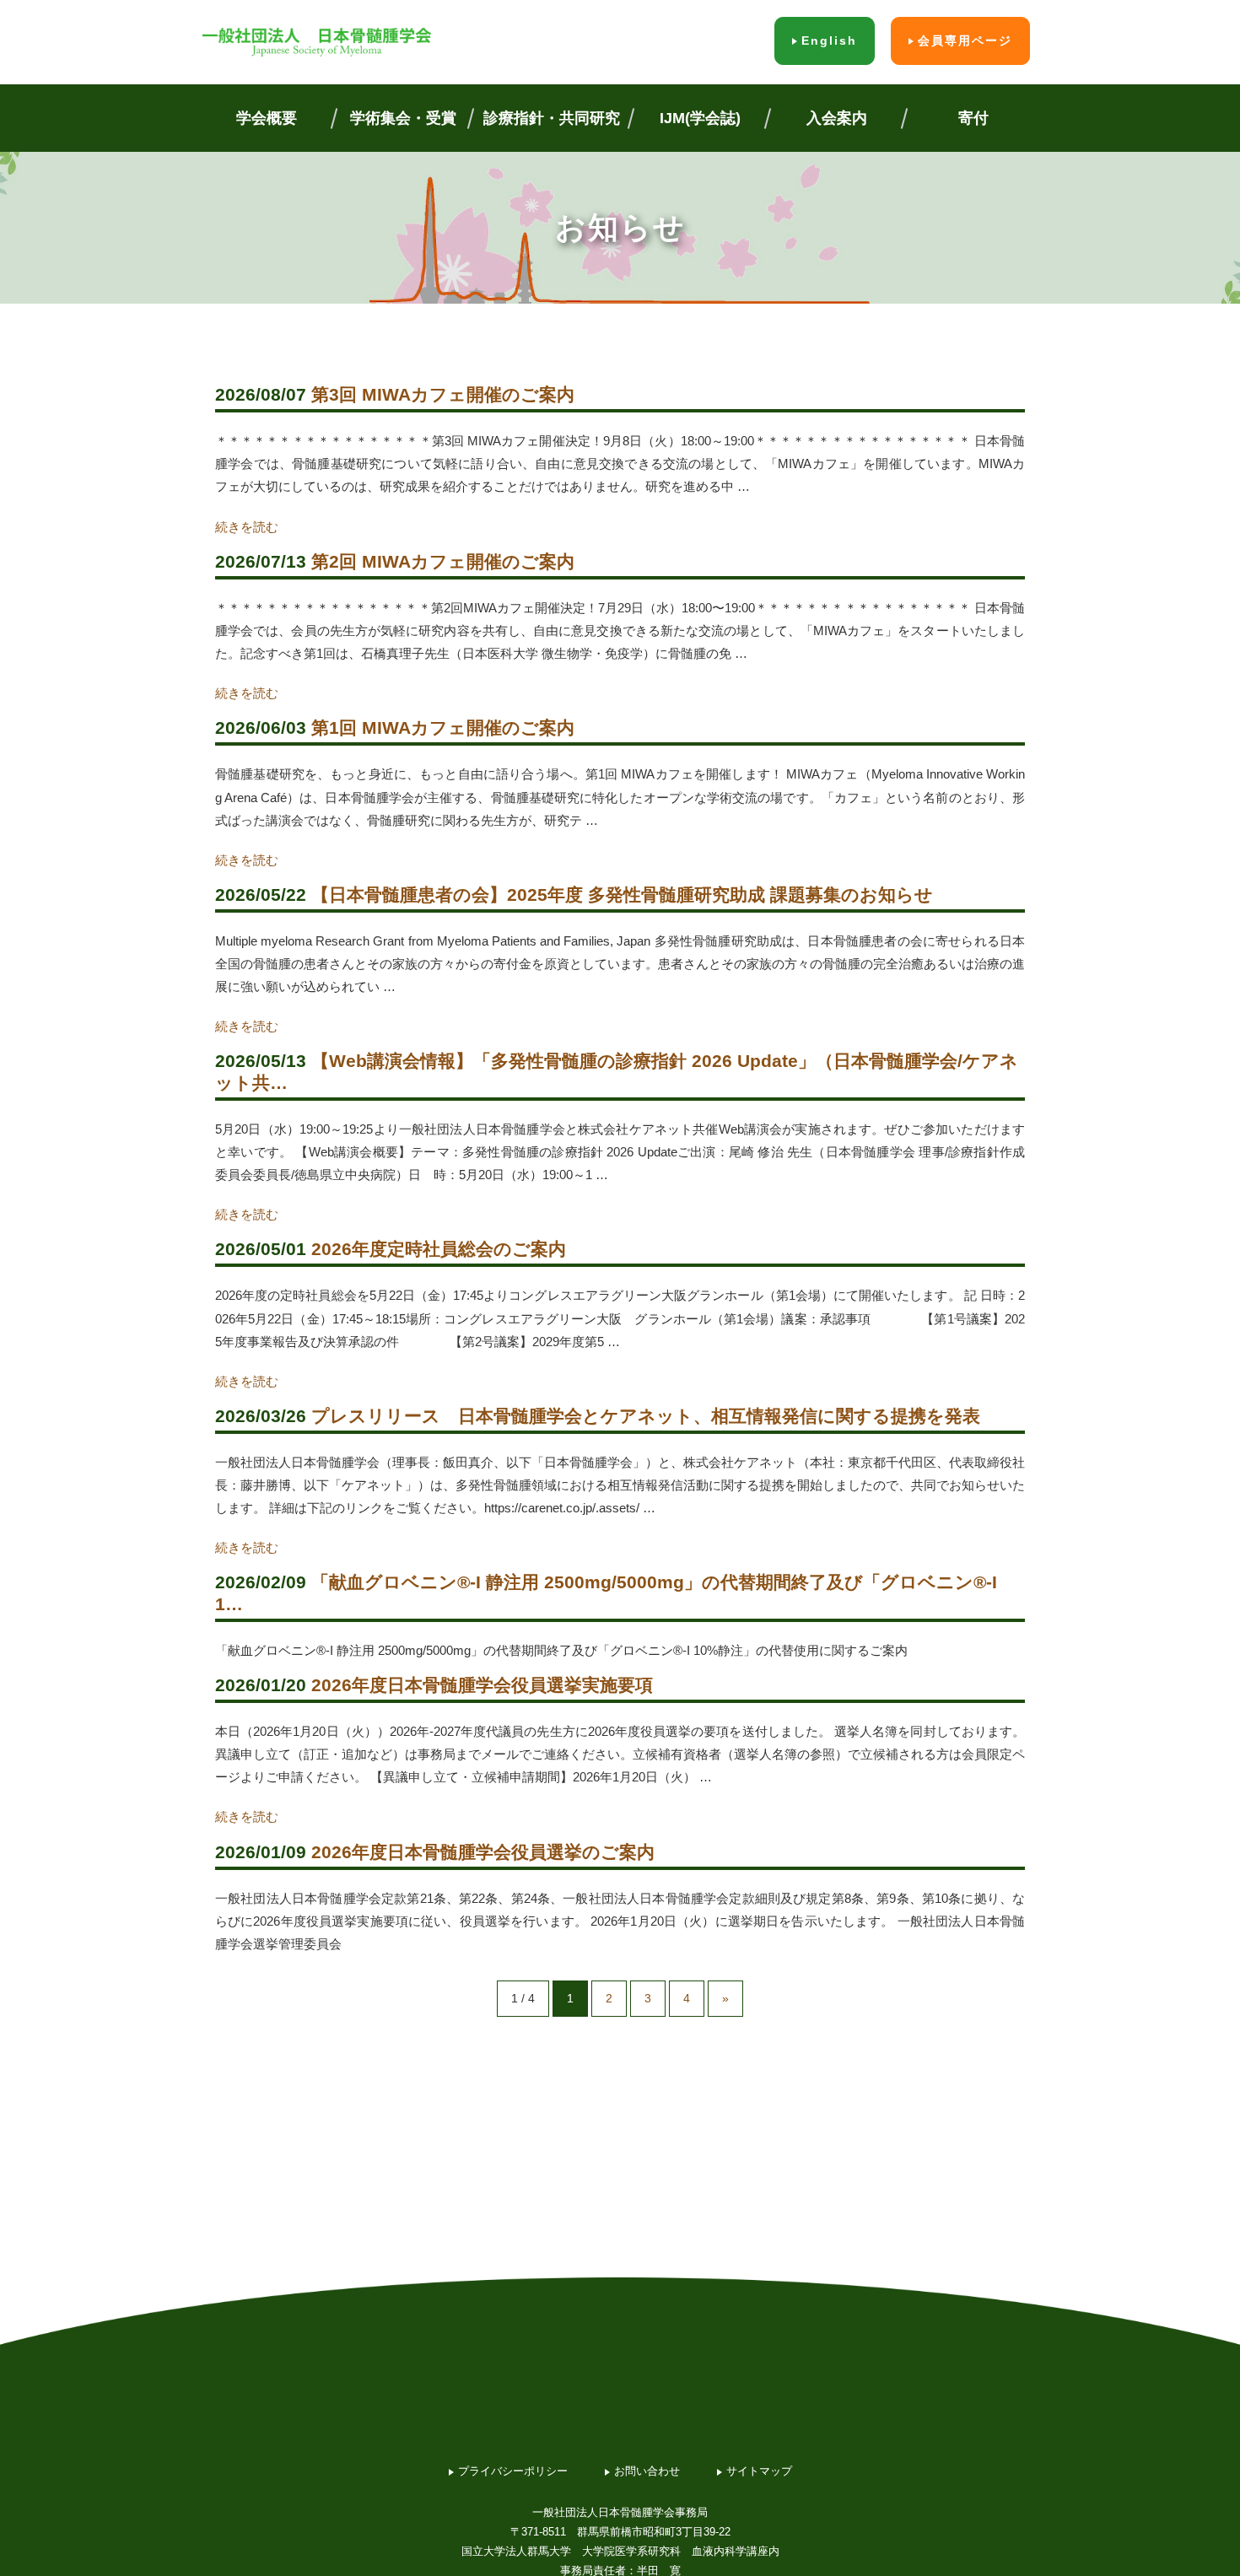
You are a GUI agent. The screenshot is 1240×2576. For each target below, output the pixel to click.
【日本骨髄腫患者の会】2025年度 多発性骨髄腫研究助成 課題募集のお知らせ (622, 895)
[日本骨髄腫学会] (316, 42)
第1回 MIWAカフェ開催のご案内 (443, 728)
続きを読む (247, 527)
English (829, 40)
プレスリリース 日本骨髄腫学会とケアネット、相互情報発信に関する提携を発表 (646, 1416)
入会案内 (837, 118)
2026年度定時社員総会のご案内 (439, 1249)
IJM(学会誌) (700, 118)
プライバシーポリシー (513, 2471)
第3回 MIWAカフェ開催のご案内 (443, 394)
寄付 (973, 118)
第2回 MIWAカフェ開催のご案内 (443, 561)
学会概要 (267, 118)
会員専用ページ (965, 40)
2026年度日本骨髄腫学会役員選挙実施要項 (482, 1685)
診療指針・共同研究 (552, 118)
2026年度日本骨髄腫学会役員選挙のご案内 (483, 1852)
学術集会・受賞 (403, 118)
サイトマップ (759, 2471)
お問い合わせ (647, 2471)
